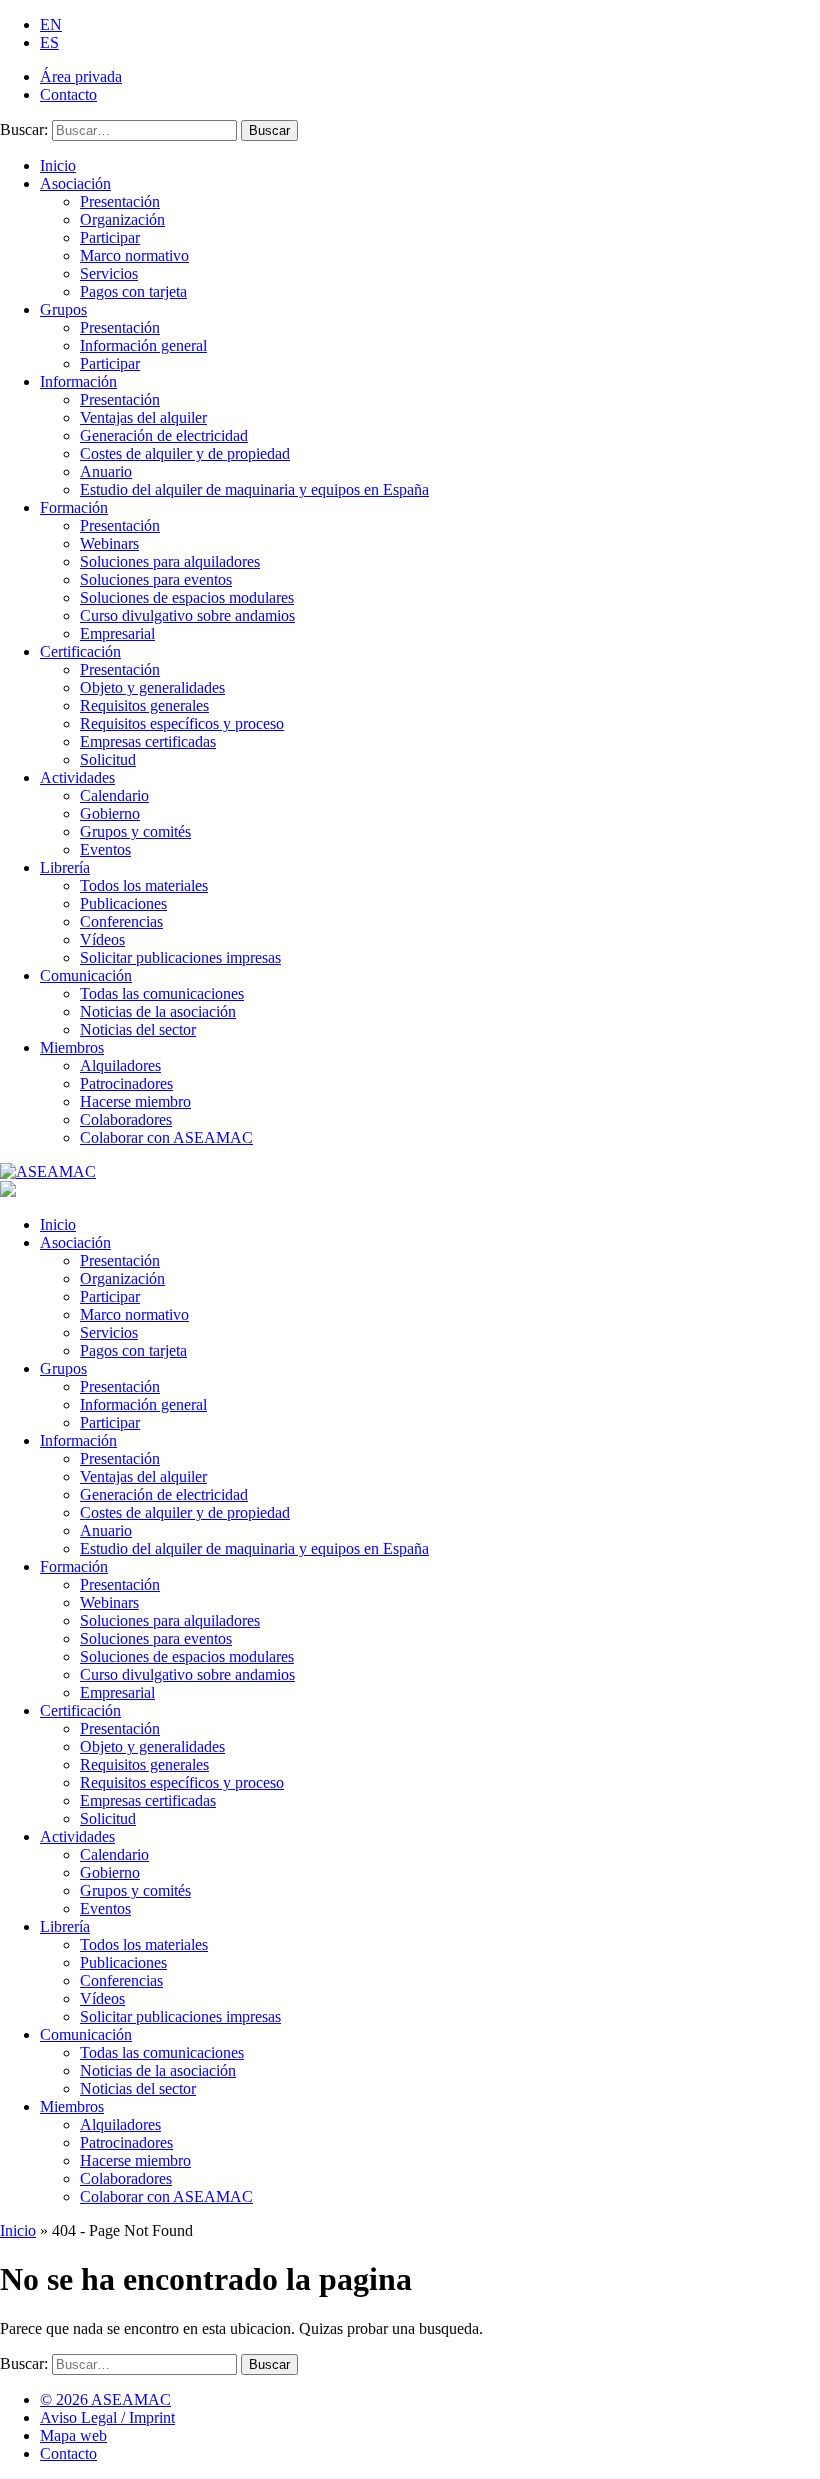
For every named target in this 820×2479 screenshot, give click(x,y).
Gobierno (110, 813)
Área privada (81, 76)
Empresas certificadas (148, 741)
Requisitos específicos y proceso (182, 723)
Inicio (58, 165)
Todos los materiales (144, 885)
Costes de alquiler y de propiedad (185, 453)
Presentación (120, 201)
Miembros (72, 1047)
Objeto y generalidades (152, 687)
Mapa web (73, 2435)
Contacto (68, 94)
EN (51, 24)
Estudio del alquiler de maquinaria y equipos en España (254, 489)
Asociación (75, 183)
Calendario (114, 795)
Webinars (109, 543)
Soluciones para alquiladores (170, 561)
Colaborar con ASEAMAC (166, 1137)
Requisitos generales (144, 705)
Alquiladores (120, 1065)
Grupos (63, 309)
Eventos (105, 849)
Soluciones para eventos (156, 579)
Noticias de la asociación (158, 1011)
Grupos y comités (135, 831)
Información (78, 381)
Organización (122, 219)
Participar (110, 237)
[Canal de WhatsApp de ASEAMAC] (807, 2408)
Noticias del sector (138, 1029)
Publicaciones (123, 903)
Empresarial (117, 633)
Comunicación (86, 975)
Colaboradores (126, 1119)
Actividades (77, 777)
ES (49, 42)
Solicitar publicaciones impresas (180, 957)
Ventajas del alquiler (143, 417)
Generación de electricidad (164, 435)
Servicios (109, 273)
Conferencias (121, 921)
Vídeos (102, 939)
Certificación (80, 651)
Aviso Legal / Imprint (107, 2417)
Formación (74, 507)
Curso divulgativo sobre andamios (187, 615)
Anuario (106, 471)
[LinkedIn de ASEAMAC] (769, 2408)
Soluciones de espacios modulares (187, 597)
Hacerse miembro (135, 1101)
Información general (143, 345)
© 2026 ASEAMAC (105, 2399)
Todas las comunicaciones (162, 993)
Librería (65, 867)
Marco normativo (134, 255)
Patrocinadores (126, 1083)
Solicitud (108, 759)
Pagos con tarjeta (133, 291)
